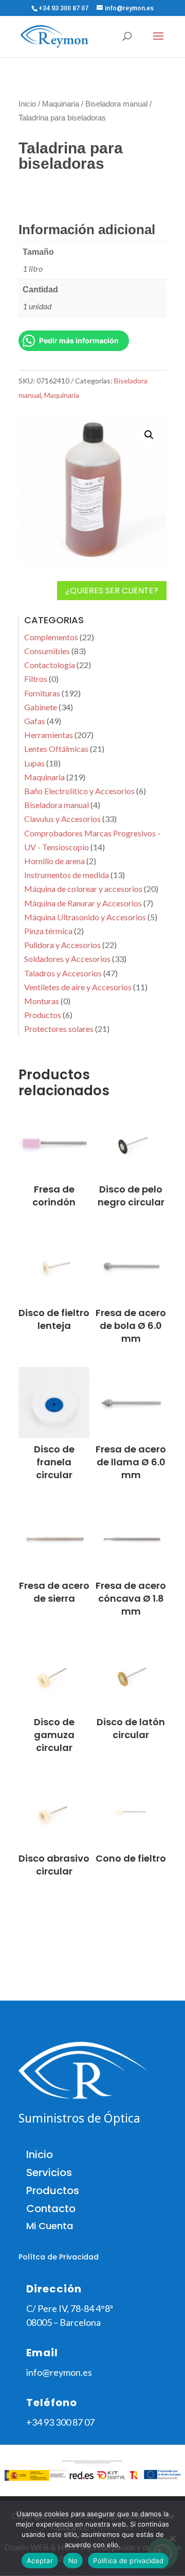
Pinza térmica (48, 931)
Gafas (35, 721)
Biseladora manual (116, 104)
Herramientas (49, 735)
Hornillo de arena (54, 861)
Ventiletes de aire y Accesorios (78, 987)
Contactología (50, 665)
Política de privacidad (128, 2561)
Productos (43, 1015)
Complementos (51, 637)
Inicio (27, 104)
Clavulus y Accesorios (62, 819)
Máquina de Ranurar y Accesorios (83, 903)
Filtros (36, 679)
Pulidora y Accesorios (62, 945)
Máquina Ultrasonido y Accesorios (85, 917)
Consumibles (47, 651)
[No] (172, 2538)
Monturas (42, 1001)
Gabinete (41, 707)
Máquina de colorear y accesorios (83, 889)
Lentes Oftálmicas (56, 749)
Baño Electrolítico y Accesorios (79, 791)
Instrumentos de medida (67, 875)
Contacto (51, 2209)
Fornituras (42, 693)
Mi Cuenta (50, 2226)
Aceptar (40, 2561)
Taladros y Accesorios (63, 973)
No (73, 2561)
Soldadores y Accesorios (67, 959)
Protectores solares (59, 1029)
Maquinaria (61, 104)
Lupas (34, 763)
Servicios (49, 2172)
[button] (149, 435)
